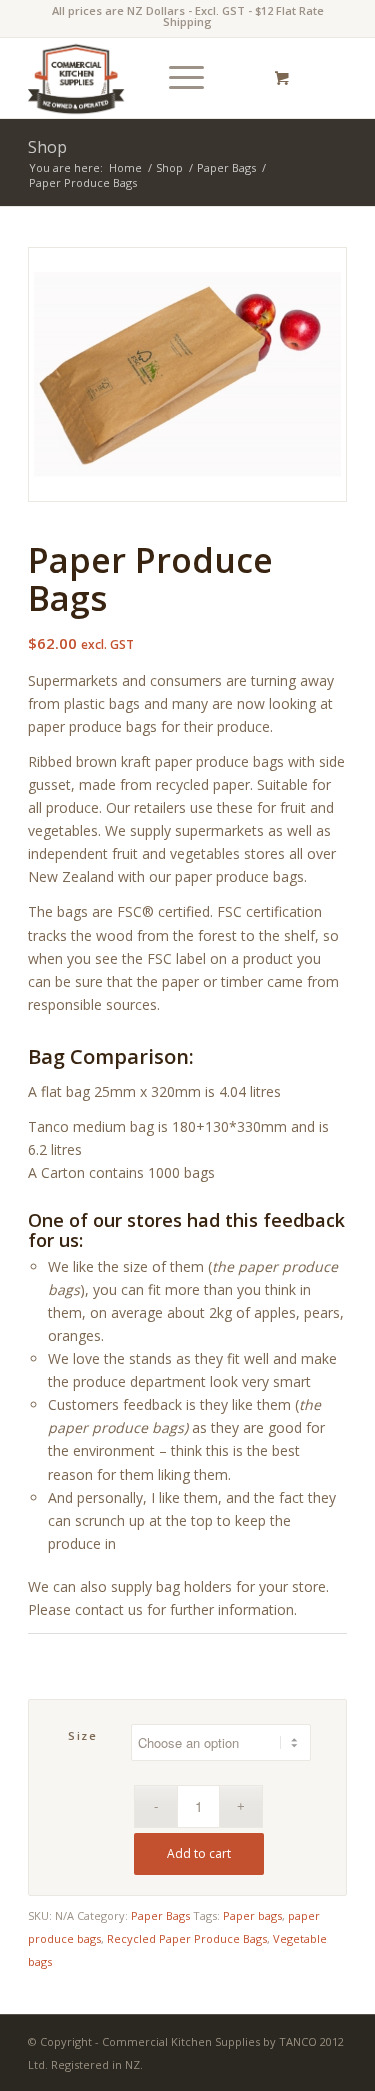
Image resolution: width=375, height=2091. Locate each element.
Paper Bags (160, 1915)
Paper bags (252, 1915)
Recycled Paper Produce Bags (187, 1938)
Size (82, 1735)
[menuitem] (183, 78)
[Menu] (176, 78)
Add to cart (199, 1853)
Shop (47, 147)
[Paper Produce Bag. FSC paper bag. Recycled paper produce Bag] (187, 374)
